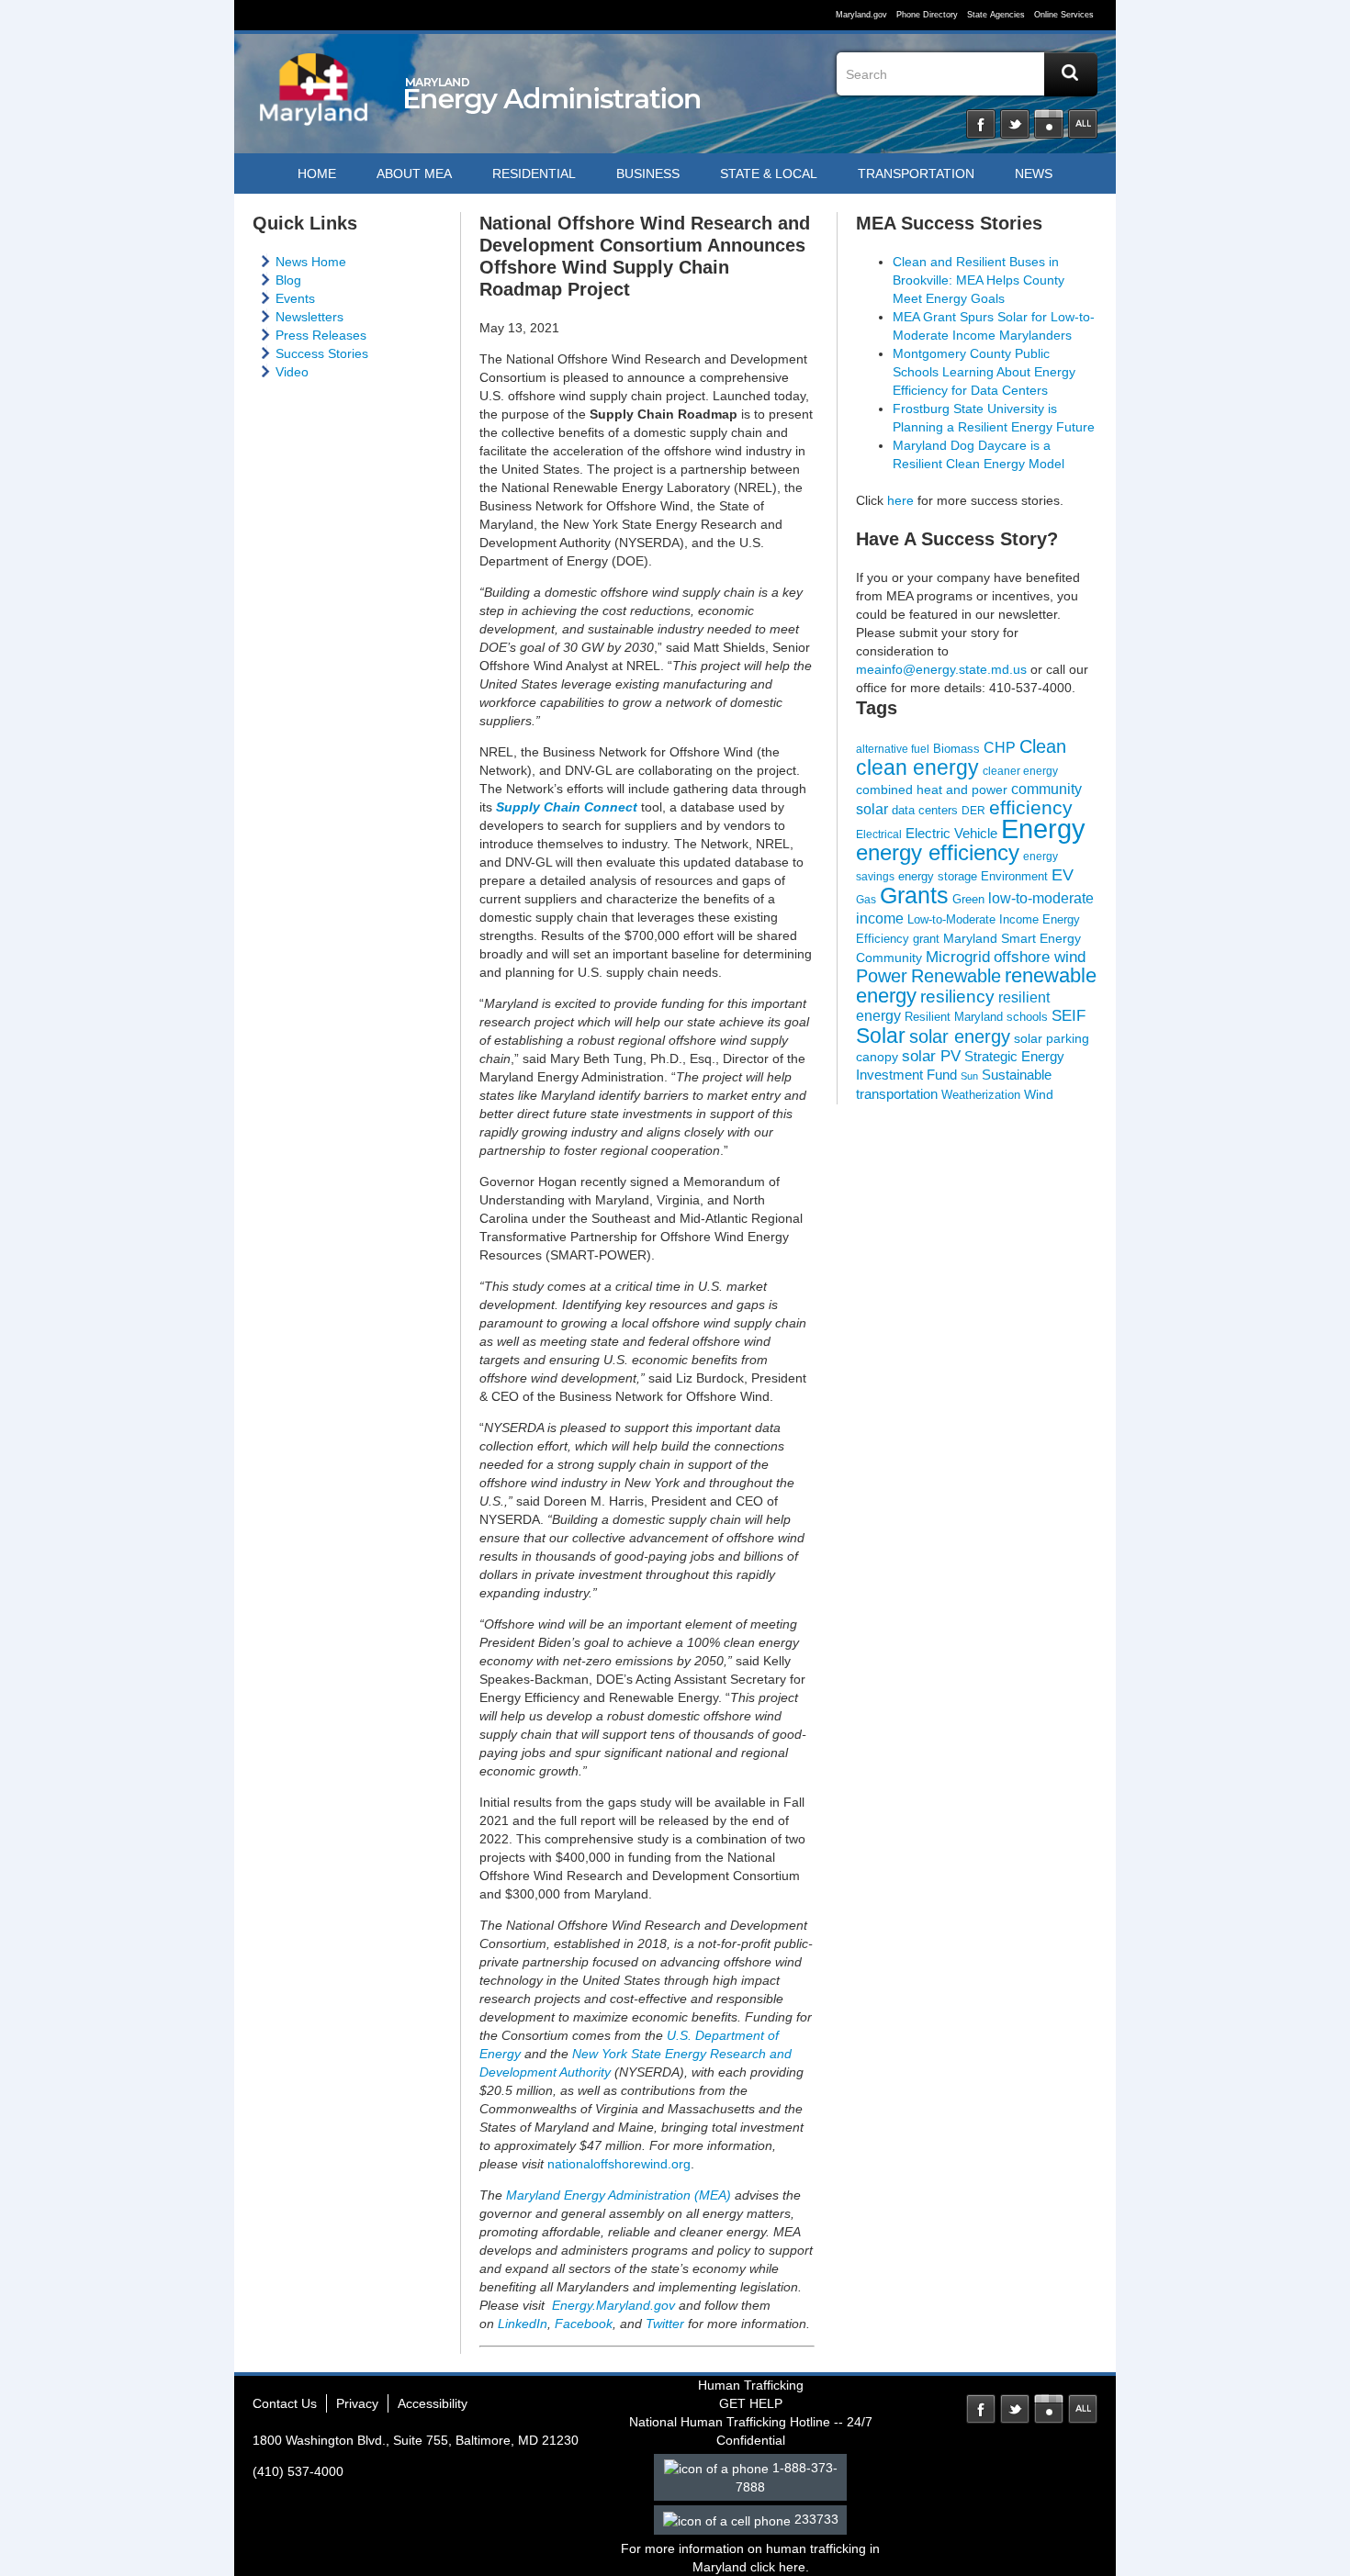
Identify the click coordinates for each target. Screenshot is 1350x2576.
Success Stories (322, 353)
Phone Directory (927, 15)
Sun (969, 1076)
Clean (1043, 746)
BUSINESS (648, 174)
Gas (866, 899)
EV (1063, 874)
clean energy (917, 767)
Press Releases (321, 335)
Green (968, 899)
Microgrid (958, 957)
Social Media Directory (1083, 124)
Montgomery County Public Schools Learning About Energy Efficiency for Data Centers (984, 372)
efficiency (1031, 807)
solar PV (931, 1056)
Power (882, 976)
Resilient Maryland (954, 1017)
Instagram (1049, 124)
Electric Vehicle (951, 834)
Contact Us (285, 2403)
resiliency (957, 997)
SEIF (1069, 1016)
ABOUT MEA (414, 174)
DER (973, 810)
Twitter (1015, 124)
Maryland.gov (861, 15)
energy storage (938, 876)
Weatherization (981, 1095)
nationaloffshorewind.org (619, 2164)
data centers (925, 811)
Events (295, 298)
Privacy (357, 2403)
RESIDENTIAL (534, 174)
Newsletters (309, 317)
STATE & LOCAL (769, 174)
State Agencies (996, 15)
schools (1027, 1017)
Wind (1039, 1094)
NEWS (1034, 174)
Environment (1014, 876)
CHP (1000, 748)
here (900, 500)
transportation (897, 1094)
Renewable (956, 976)
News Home (311, 262)
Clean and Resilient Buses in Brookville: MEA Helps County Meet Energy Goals (979, 280)
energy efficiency (938, 852)
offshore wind (1040, 957)
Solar (881, 1036)
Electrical (879, 834)
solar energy (960, 1036)
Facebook (981, 124)
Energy (1043, 829)
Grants (914, 895)
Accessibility (433, 2403)
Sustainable (1017, 1075)
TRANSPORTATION (916, 174)
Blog (288, 280)
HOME (317, 174)
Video (292, 372)
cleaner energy (1020, 771)
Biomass (956, 749)
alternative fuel (893, 749)
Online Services (1064, 15)
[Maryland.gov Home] (314, 98)
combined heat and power (932, 790)
